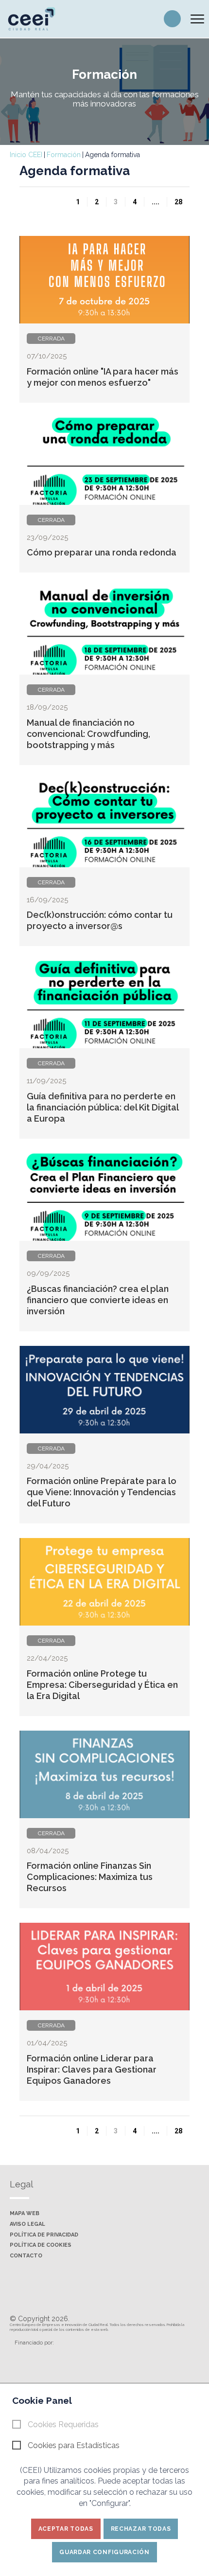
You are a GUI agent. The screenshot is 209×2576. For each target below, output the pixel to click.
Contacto (26, 2256)
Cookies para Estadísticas (74, 2445)
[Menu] (197, 19)
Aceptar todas (66, 2529)
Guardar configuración (104, 2552)
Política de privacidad (44, 2235)
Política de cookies (41, 2245)
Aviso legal (27, 2224)
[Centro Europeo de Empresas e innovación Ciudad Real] (36, 18)
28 (178, 202)
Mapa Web (25, 2214)
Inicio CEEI (26, 155)
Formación (64, 155)
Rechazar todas (141, 2529)
